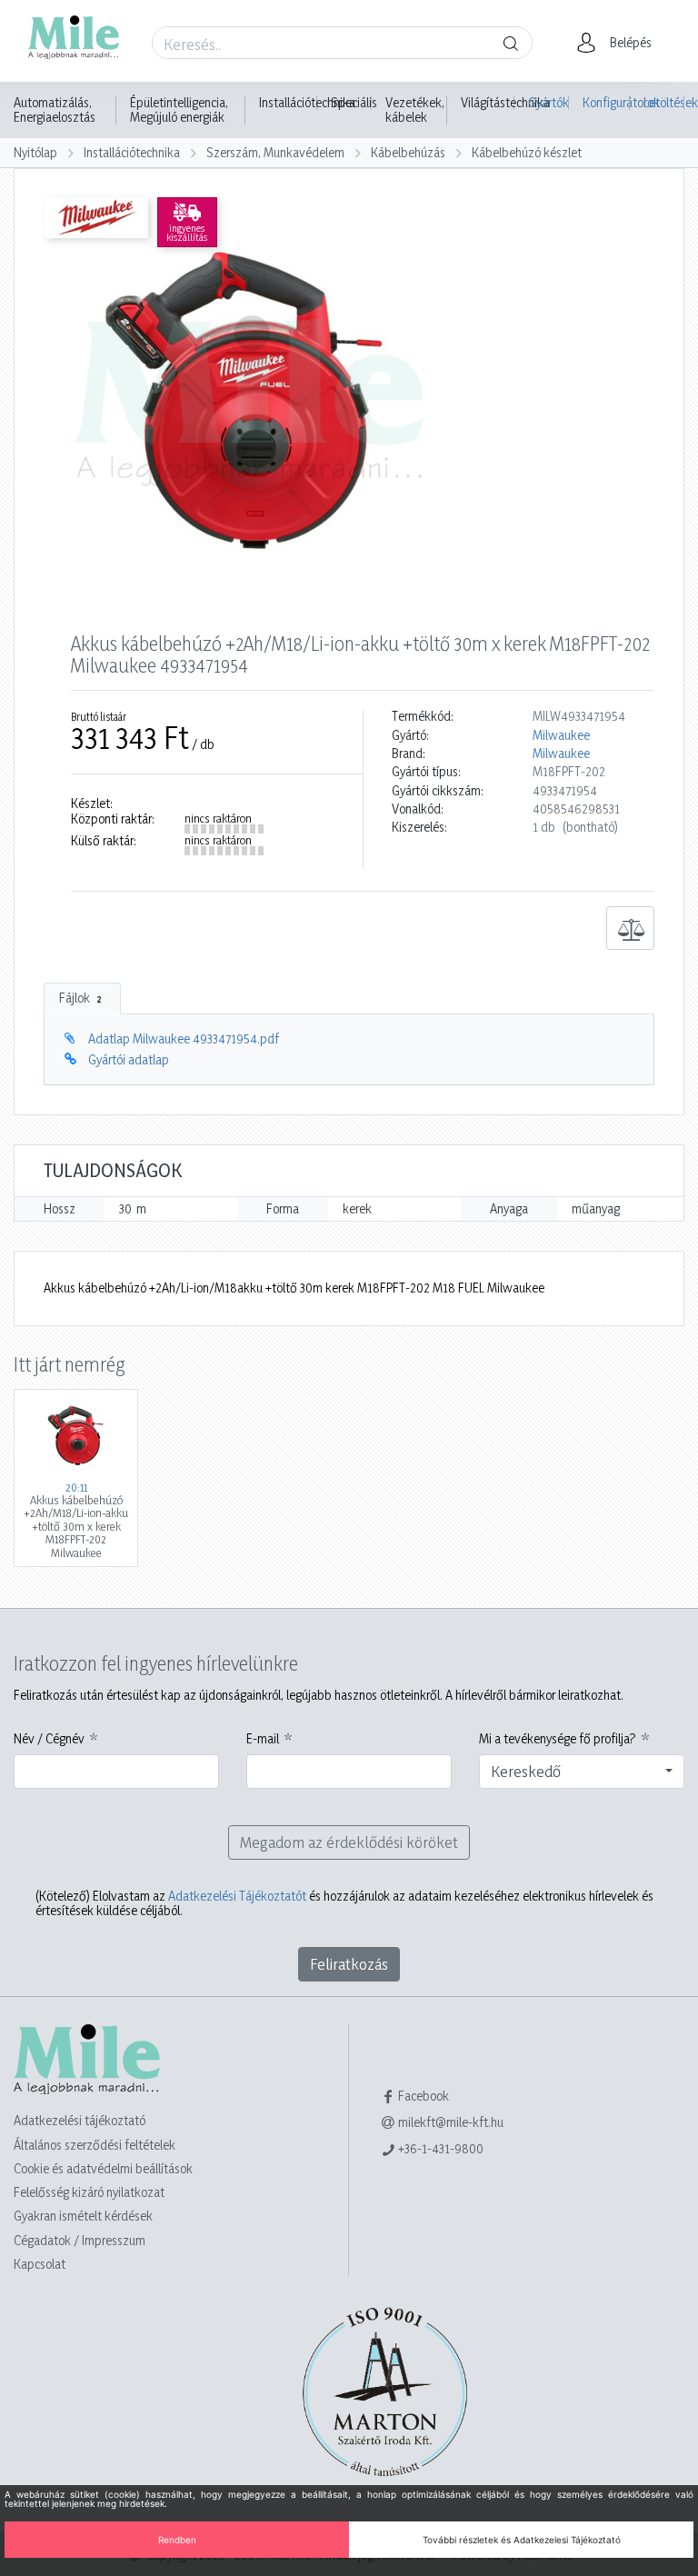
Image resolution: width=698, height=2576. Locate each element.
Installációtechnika (307, 103)
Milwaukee (561, 735)
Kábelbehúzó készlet (527, 152)
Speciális (354, 103)
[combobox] (582, 1772)
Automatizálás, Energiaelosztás (55, 110)
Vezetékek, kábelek (415, 110)
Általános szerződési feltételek (95, 2145)
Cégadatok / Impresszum (80, 2240)
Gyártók (548, 102)
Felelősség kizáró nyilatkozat (89, 2192)
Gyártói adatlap (129, 1059)
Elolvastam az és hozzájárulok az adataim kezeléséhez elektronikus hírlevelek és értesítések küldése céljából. (344, 1903)
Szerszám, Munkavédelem (275, 152)
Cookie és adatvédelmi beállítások (103, 2168)
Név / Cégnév (49, 1739)
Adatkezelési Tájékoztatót (237, 1896)
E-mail (263, 1739)
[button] (619, 43)
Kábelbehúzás (408, 152)
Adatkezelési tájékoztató (80, 2120)
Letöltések (664, 102)
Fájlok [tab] (80, 998)
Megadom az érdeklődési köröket (349, 1842)
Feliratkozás (349, 1964)
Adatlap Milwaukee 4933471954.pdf (184, 1038)
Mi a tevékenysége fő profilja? (558, 1739)
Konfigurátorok (606, 102)
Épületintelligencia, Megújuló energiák (179, 110)
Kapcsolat (40, 2264)
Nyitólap (35, 152)
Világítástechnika (505, 103)
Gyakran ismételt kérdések (83, 2216)
